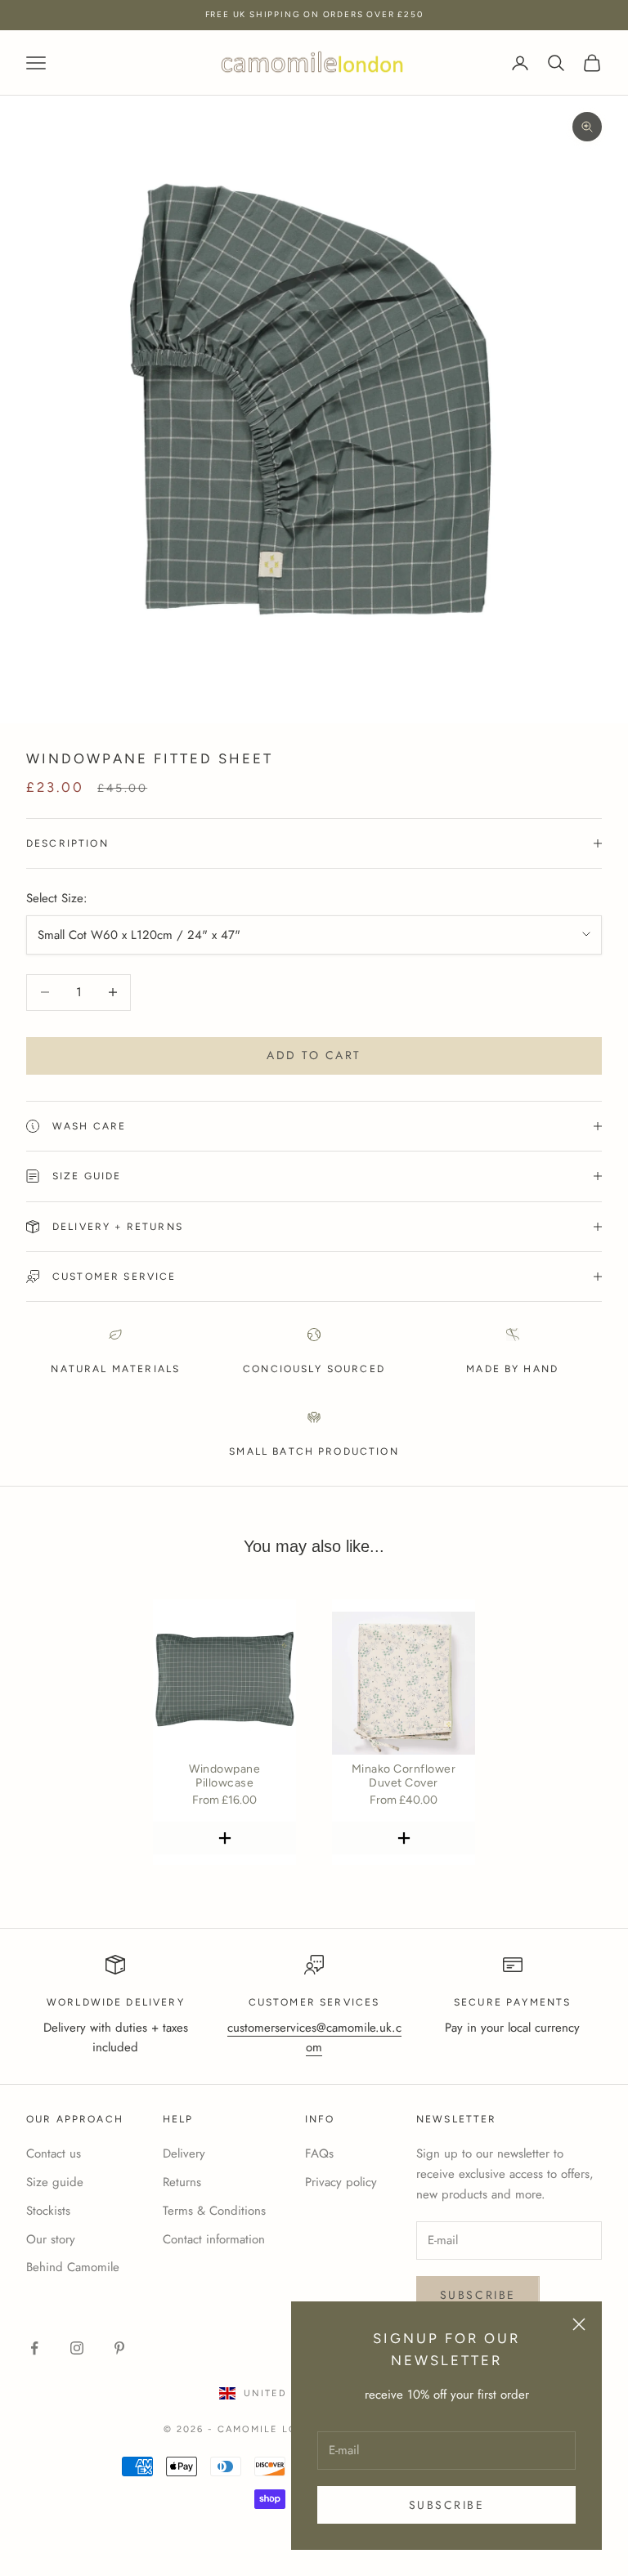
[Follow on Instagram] (77, 2348)
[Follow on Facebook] (34, 2348)
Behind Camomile (73, 2267)
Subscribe (447, 2505)
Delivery (184, 2153)
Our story (51, 2239)
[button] (224, 1838)
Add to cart (314, 1055)
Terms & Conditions (214, 2211)
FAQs (319, 2153)
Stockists (48, 2211)
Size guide (55, 2182)
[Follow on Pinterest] (119, 2348)
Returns (182, 2182)
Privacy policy (341, 2182)
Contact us (54, 2153)
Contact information (214, 2239)
